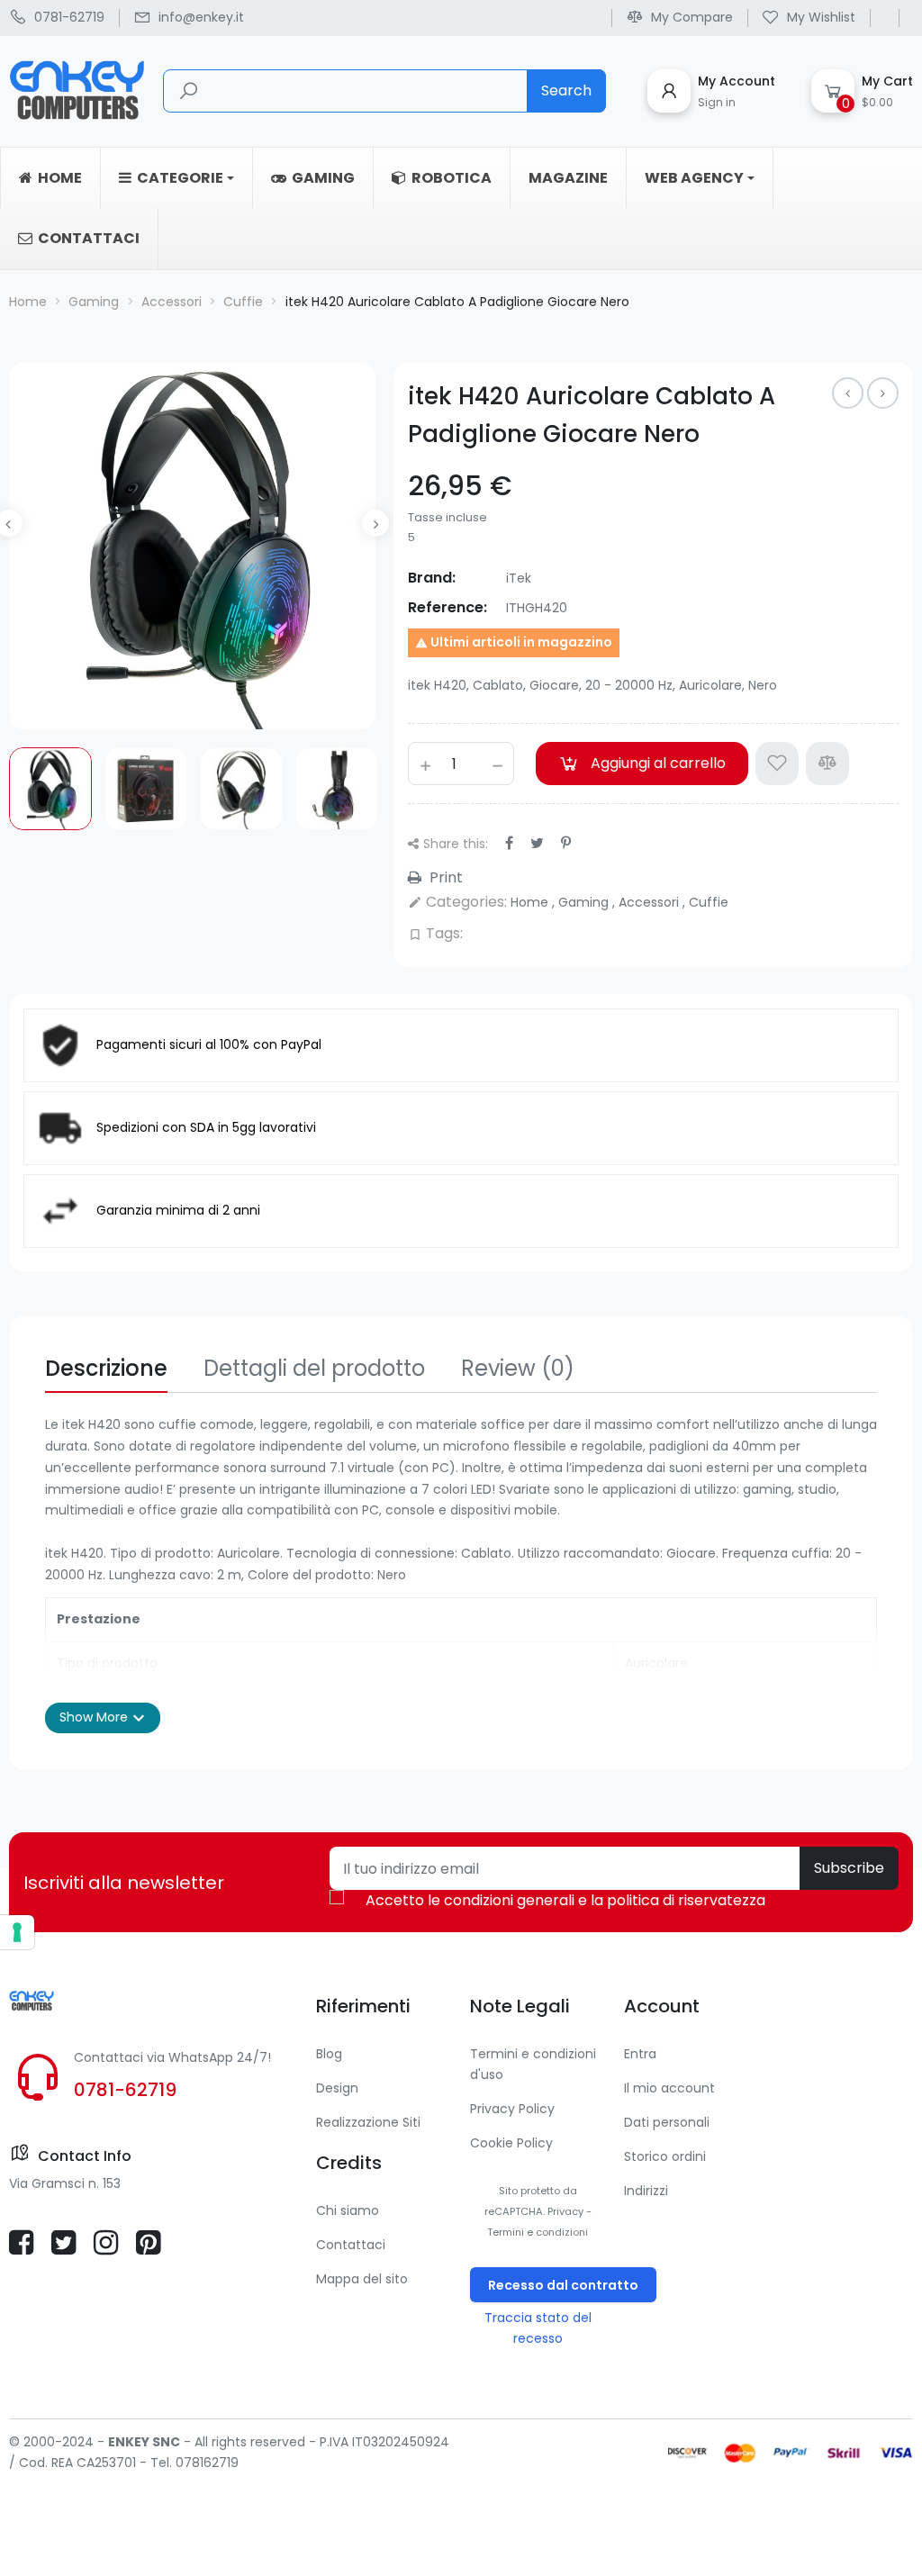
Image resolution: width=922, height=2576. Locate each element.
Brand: (432, 578)
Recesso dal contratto (563, 2285)
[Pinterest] (566, 843)
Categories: (457, 902)
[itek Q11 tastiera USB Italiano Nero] (848, 393)
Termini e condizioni (538, 2232)
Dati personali (667, 2122)
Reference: (447, 607)
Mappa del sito (362, 2279)
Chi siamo (348, 2210)
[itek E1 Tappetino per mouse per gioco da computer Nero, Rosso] (883, 393)
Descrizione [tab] (106, 1368)
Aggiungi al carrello (658, 763)
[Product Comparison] (827, 764)
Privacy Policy (512, 2109)
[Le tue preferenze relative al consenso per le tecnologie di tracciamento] (17, 1932)
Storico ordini (665, 2156)
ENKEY (129, 2442)
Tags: (435, 933)
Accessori (651, 902)
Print (444, 877)
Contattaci (351, 2245)
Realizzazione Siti (368, 2122)
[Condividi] (509, 843)
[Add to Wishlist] (777, 764)
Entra (640, 2054)
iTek (519, 578)
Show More (103, 1718)
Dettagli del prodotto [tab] (314, 1368)
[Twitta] (537, 843)
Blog (329, 2054)
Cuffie (709, 902)
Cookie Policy (511, 2143)
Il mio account (669, 2088)
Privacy (565, 2211)
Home (531, 902)
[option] (50, 789)
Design (337, 2088)
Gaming (585, 902)
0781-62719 (125, 2090)
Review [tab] (518, 1368)
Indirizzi (646, 2191)
